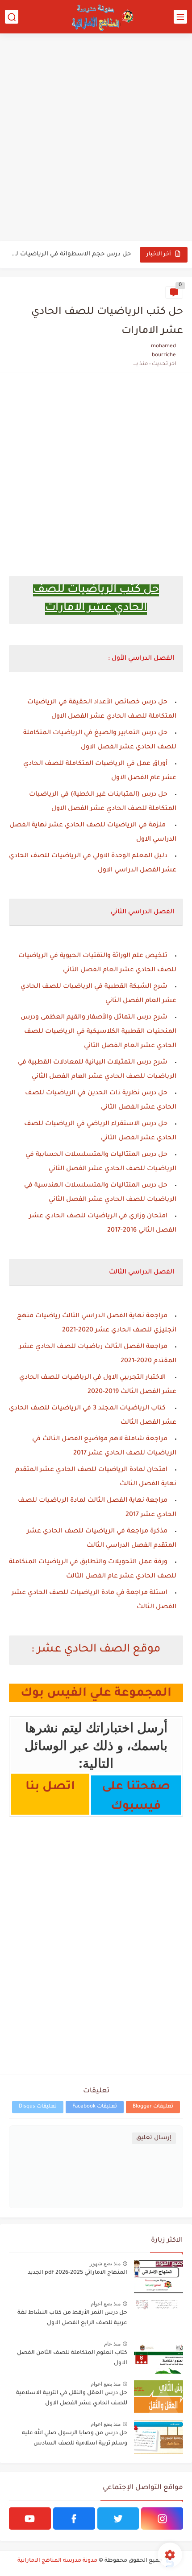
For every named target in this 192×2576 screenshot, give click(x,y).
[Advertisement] (96, 138)
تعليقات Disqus (38, 2107)
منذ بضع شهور (105, 2264)
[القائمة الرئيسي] (180, 17)
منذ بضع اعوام (106, 2304)
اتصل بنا (50, 1787)
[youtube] (30, 2518)
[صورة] (159, 2277)
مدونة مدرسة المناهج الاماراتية (57, 2561)
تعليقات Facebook (95, 2107)
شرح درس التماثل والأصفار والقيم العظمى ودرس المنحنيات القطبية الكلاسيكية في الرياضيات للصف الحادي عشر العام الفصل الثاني (98, 1032)
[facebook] (74, 2518)
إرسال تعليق (154, 2138)
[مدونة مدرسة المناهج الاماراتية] (100, 17)
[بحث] (12, 17)
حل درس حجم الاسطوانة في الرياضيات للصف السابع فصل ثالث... (71, 254)
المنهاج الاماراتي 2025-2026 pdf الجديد (77, 2273)
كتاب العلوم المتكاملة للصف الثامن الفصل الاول (72, 2358)
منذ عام (112, 2344)
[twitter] (118, 2518)
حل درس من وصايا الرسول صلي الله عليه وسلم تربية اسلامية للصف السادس (75, 2438)
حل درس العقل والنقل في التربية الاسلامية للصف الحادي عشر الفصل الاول (72, 2398)
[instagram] (162, 2518)
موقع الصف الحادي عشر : (96, 1650)
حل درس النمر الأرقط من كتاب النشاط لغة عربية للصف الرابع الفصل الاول (72, 2318)
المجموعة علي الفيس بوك (96, 1694)
